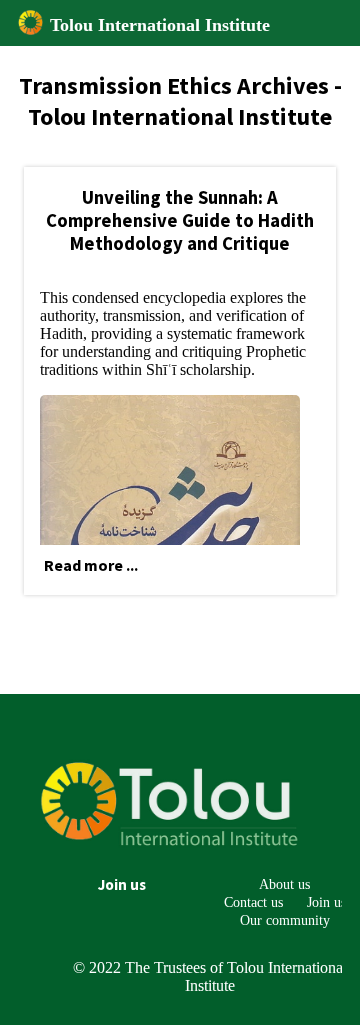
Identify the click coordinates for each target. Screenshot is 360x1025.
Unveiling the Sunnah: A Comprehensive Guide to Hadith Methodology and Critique (180, 220)
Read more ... (91, 565)
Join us (122, 884)
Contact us (253, 902)
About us (284, 884)
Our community (285, 920)
